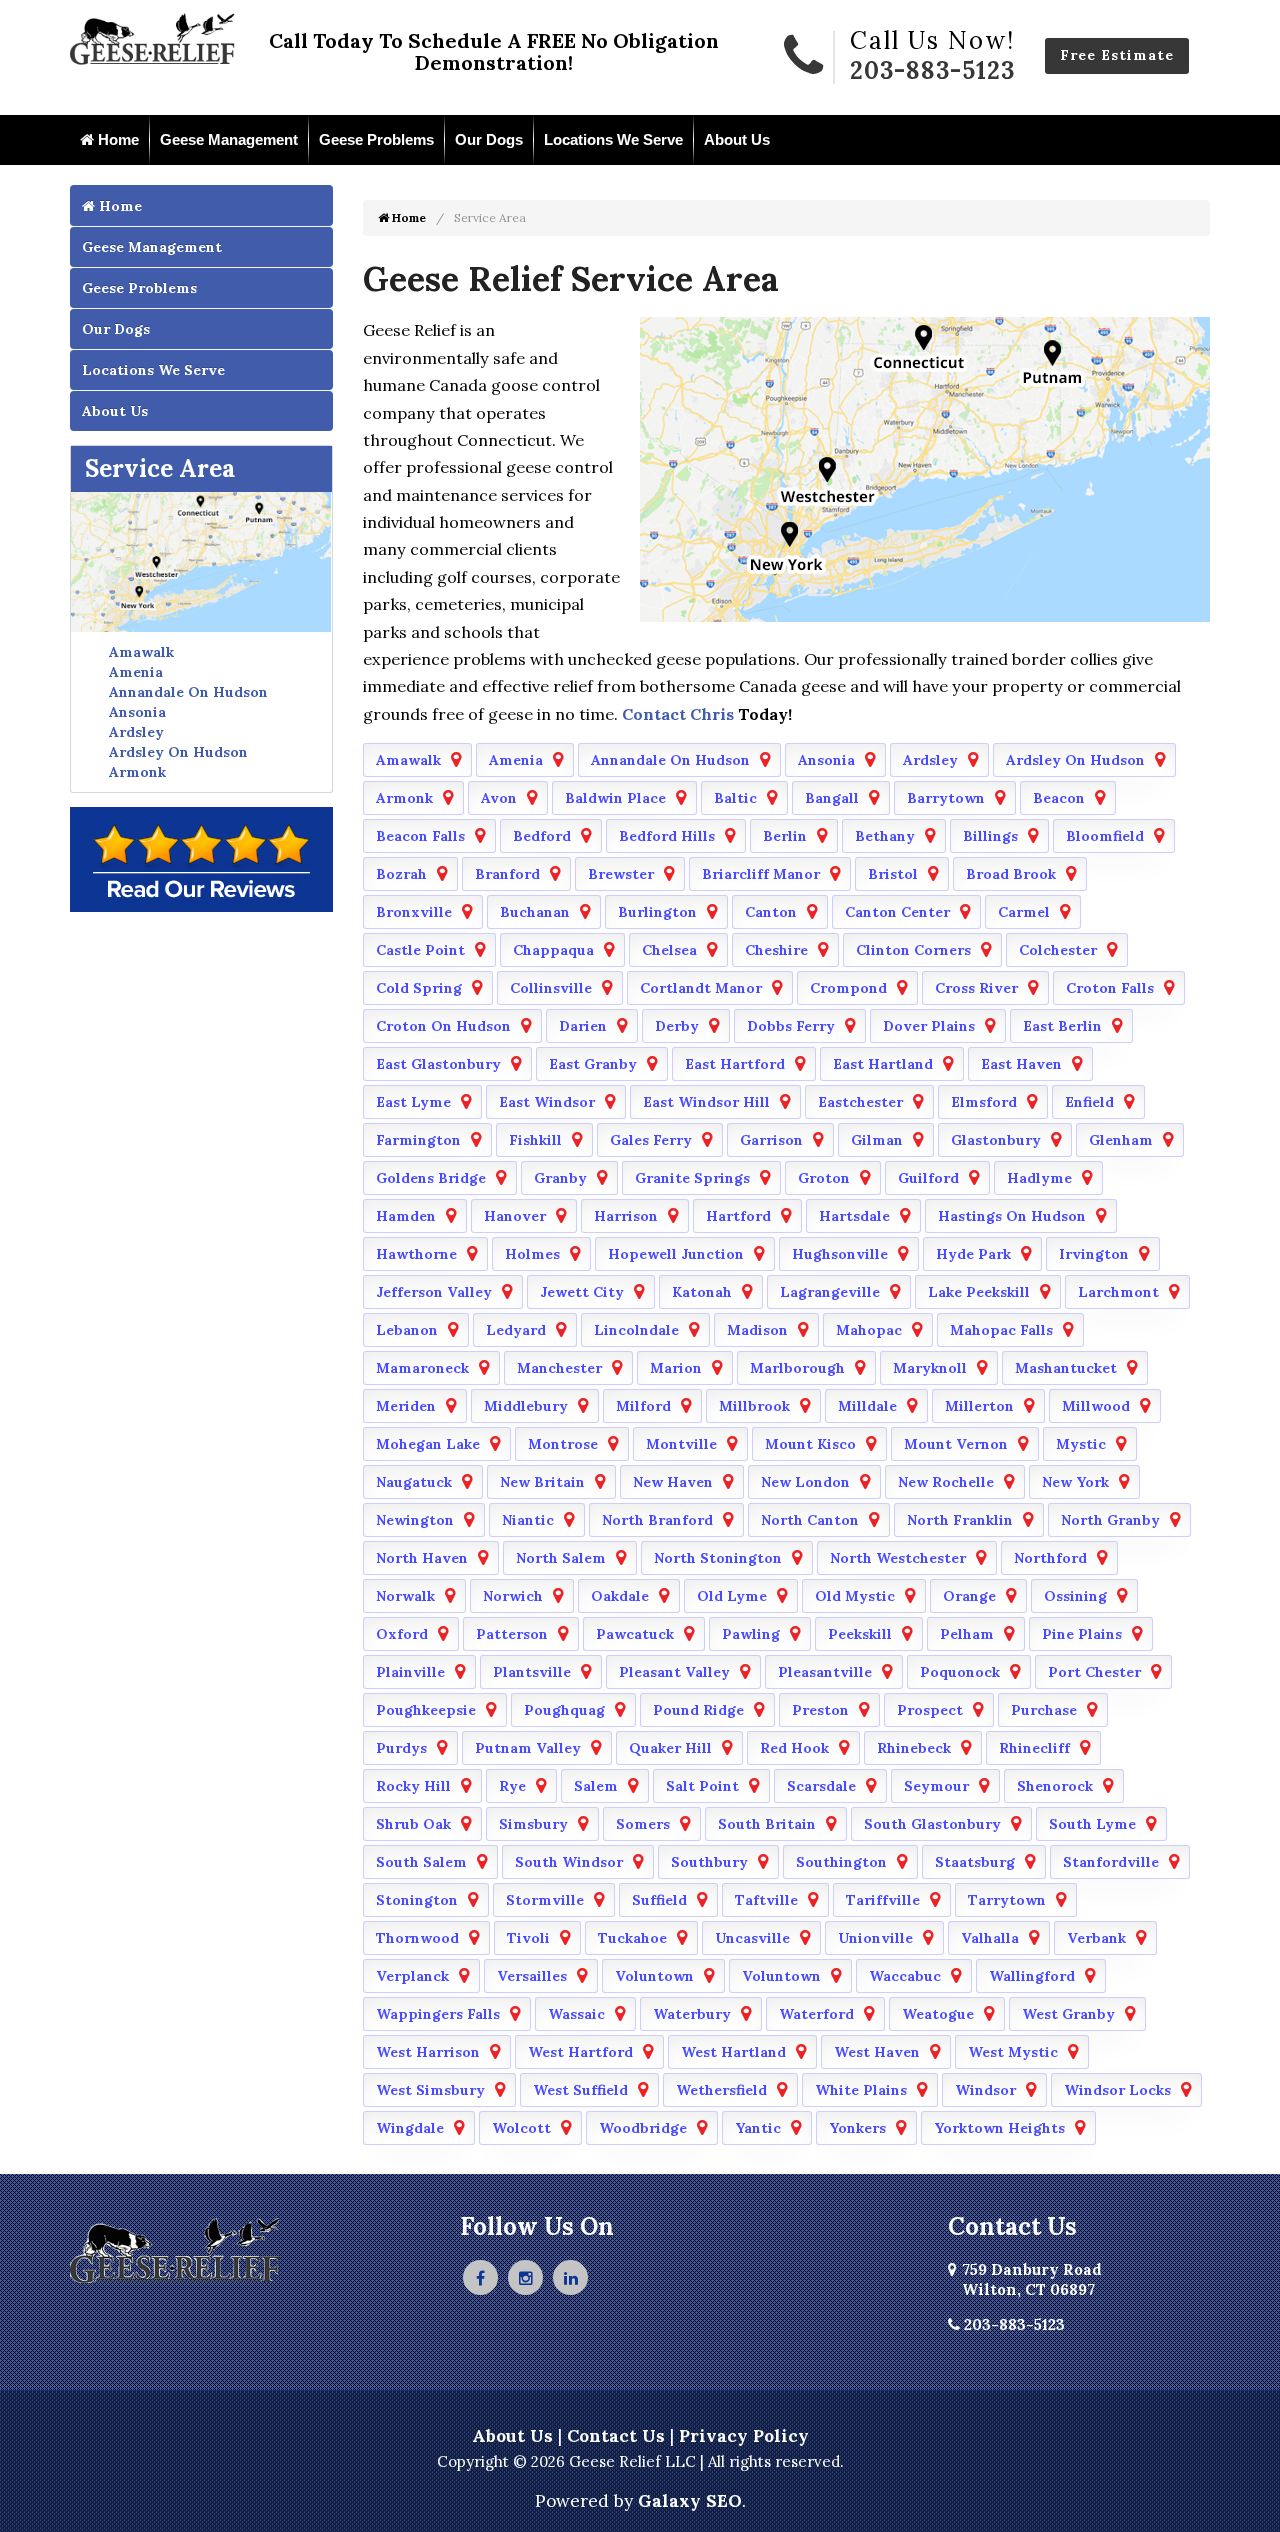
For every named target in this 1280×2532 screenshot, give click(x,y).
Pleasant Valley (674, 1672)
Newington (415, 1520)
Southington (841, 1862)
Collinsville (551, 988)
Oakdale (620, 1596)
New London (805, 1482)
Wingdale (410, 2128)
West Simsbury (430, 2090)
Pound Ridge (698, 1710)
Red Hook (794, 1748)
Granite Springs (692, 1178)
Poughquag (564, 1710)
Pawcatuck (635, 1634)
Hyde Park (973, 1254)
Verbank (1096, 1938)
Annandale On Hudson (188, 692)
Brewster (621, 874)
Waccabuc (905, 1976)
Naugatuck (414, 1482)
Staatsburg (975, 1862)
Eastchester (860, 1102)
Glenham (1121, 1140)
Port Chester (1094, 1672)
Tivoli (528, 1938)
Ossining (1075, 1596)
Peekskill (860, 1634)
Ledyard (516, 1330)
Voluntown (654, 1976)
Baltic (735, 798)
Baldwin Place (615, 798)
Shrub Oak (413, 1824)
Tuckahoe (632, 1938)
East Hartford (735, 1064)
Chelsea (669, 950)
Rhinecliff (1034, 1748)
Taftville (766, 1900)
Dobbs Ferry (791, 1026)
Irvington (1094, 1254)
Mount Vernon (956, 1444)
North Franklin (960, 1520)
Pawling (751, 1634)
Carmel (1024, 912)
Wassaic (576, 2014)
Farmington (418, 1140)
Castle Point (420, 950)
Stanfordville (1111, 1862)
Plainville (410, 1672)
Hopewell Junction (676, 1254)
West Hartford (580, 2052)
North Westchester (898, 1558)
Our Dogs (489, 139)
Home (116, 139)
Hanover (515, 1216)
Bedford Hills (667, 836)
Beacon (1059, 798)
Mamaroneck (422, 1368)
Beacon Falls (420, 836)
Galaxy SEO (690, 2501)
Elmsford (984, 1102)
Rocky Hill (413, 1786)
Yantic (758, 2128)
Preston (820, 1710)
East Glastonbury (438, 1064)
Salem (596, 1786)
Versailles (532, 1976)
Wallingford (1032, 1976)
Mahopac (869, 1330)
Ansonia (137, 712)
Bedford (542, 836)
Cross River (976, 988)
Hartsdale (854, 1216)
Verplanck (412, 1976)
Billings (990, 836)
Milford (643, 1406)
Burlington (657, 912)
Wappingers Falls (438, 2014)
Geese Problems (376, 139)
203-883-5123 (932, 70)
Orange (969, 1596)
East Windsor (547, 1102)
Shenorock (1055, 1786)
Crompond (848, 988)
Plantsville (532, 1672)
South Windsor (569, 1862)
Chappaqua (553, 950)
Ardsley (136, 732)
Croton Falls (1110, 988)
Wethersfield (721, 2090)
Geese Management (229, 139)
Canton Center (897, 912)
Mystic (1081, 1444)
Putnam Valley (528, 1748)
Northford (1050, 1558)
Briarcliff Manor (761, 874)
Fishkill (535, 1140)
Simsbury (533, 1824)
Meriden (406, 1406)
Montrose (563, 1444)
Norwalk (405, 1596)
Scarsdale (821, 1786)
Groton (824, 1178)
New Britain (542, 1482)
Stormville (545, 1900)
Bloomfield (1105, 836)
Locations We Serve (613, 139)
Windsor (985, 2090)
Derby (677, 1026)
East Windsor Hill (706, 1102)
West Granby (1068, 2014)
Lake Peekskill (979, 1292)
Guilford (928, 1178)
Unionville (875, 1938)
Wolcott (521, 2128)
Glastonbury (996, 1140)
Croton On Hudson (443, 1026)
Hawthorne (416, 1254)
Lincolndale (636, 1330)
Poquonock (960, 1672)
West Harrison (428, 2052)
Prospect (930, 1710)
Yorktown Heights (999, 2128)
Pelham (967, 1634)
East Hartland (883, 1064)
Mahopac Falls (1001, 1330)
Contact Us (616, 2436)
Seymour (936, 1786)
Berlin (785, 836)
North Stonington (718, 1558)
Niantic (528, 1520)
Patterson (512, 1634)
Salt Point (702, 1786)
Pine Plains (1082, 1634)
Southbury (709, 1862)
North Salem (561, 1558)
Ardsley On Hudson (178, 752)
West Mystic (1013, 2052)
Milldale (867, 1406)
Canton (771, 912)
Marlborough (797, 1368)
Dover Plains (929, 1026)
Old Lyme (732, 1596)
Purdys (401, 1748)
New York (1075, 1482)
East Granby (593, 1064)
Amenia (136, 672)
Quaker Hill (670, 1748)
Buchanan (535, 912)
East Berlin (1062, 1026)
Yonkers (857, 2128)
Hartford (738, 1216)
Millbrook (754, 1406)
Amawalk (141, 652)
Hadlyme (1039, 1178)
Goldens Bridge (431, 1178)
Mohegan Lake (428, 1444)
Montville (681, 1444)
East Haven (1021, 1064)
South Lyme (1092, 1824)
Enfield (1089, 1102)
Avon (499, 798)
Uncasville (752, 1938)
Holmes (532, 1254)
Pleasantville (825, 1672)
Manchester (559, 1368)
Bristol (893, 874)
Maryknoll (930, 1368)
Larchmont (1118, 1292)
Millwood (1096, 1406)
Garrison (771, 1140)
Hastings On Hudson (1012, 1216)
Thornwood (417, 1938)
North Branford (657, 1520)
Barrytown (946, 798)
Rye (512, 1786)
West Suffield (580, 2090)
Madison (757, 1330)
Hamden (406, 1216)
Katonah (702, 1292)
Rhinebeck (914, 1748)
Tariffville (883, 1900)
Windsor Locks (1117, 2090)
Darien (583, 1026)
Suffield (659, 1900)
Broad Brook (1011, 874)
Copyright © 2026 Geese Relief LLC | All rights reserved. (640, 2461)
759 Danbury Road (1032, 2279)
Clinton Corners (913, 950)
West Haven (877, 2052)
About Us (737, 139)
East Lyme (413, 1102)
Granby (560, 1178)
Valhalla (990, 1938)
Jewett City (582, 1292)
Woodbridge (643, 2128)
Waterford (816, 2014)
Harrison (626, 1216)
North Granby (1110, 1520)
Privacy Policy (744, 2436)
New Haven (673, 1482)
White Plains (861, 2090)
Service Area (160, 468)
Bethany (885, 836)
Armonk (137, 772)
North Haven (422, 1558)
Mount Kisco (810, 1444)
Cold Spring (419, 988)
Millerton (979, 1406)
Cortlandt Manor (701, 988)
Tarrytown (1007, 1900)
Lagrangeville (830, 1292)
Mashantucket (1066, 1368)
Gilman (877, 1140)
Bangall (832, 798)
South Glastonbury (932, 1824)
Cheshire (776, 950)
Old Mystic (855, 1596)
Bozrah (401, 874)
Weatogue (938, 2014)
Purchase (1044, 1710)
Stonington (417, 1900)
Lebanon (407, 1330)
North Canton (810, 1520)
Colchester (1058, 950)
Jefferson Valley (434, 1292)
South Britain (767, 1824)
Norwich (513, 1596)
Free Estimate (1117, 55)
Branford (507, 874)
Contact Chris (676, 714)
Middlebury (526, 1406)
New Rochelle (946, 1482)
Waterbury (692, 2014)
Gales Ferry (651, 1140)
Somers (643, 1824)
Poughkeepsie (426, 1710)
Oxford (402, 1634)
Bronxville (414, 912)
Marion (676, 1368)
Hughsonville (840, 1254)
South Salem (421, 1862)
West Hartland (733, 2052)
